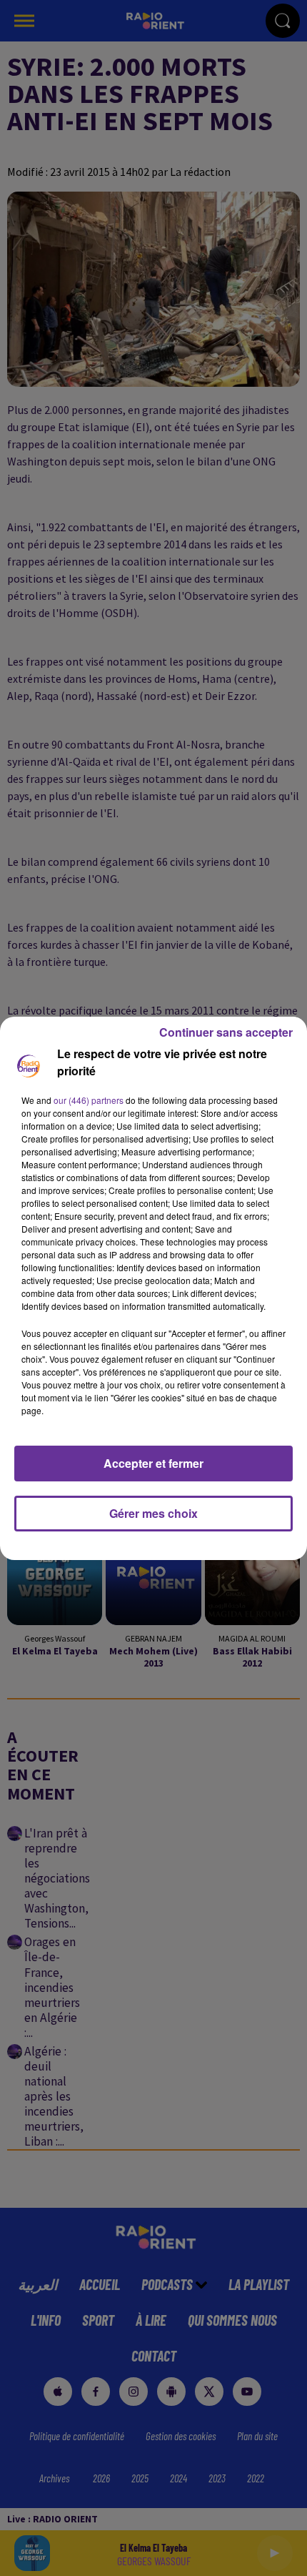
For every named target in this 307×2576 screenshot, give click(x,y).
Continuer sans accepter (226, 1032)
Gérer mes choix (153, 1513)
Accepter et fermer (153, 1463)
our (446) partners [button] (89, 1100)
